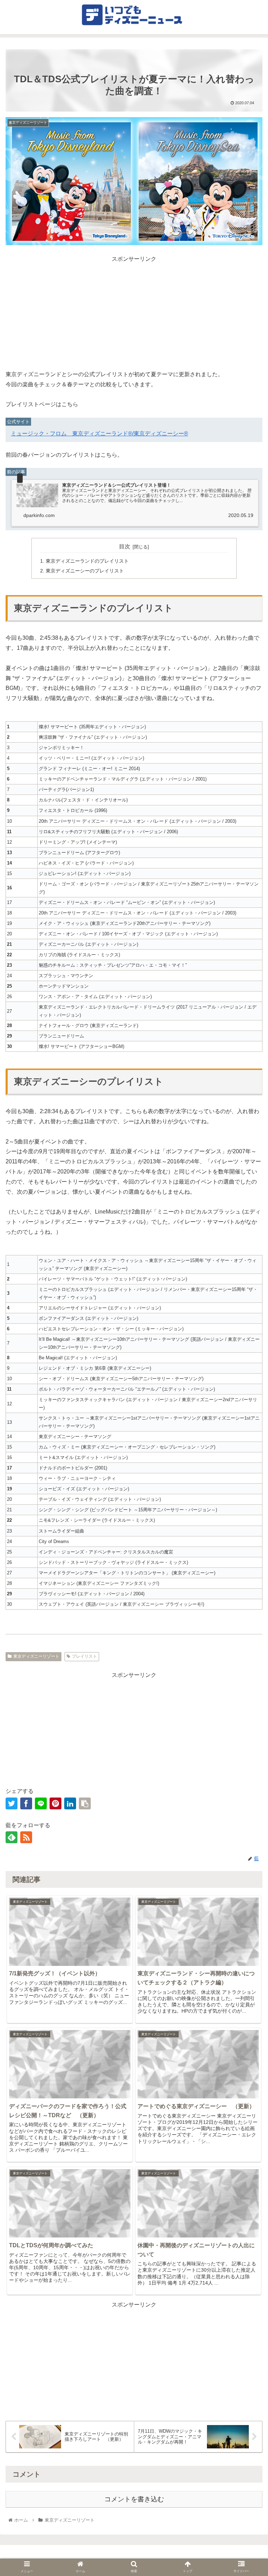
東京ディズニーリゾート (36, 1656)
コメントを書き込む (134, 2499)
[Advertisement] (134, 313)
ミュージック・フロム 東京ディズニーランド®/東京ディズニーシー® (99, 434)
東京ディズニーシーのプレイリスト (85, 571)
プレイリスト (84, 1656)
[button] (248, 1723)
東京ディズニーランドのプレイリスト (87, 561)
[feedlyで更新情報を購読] (12, 1837)
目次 (125, 546)
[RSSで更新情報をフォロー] (26, 1837)
